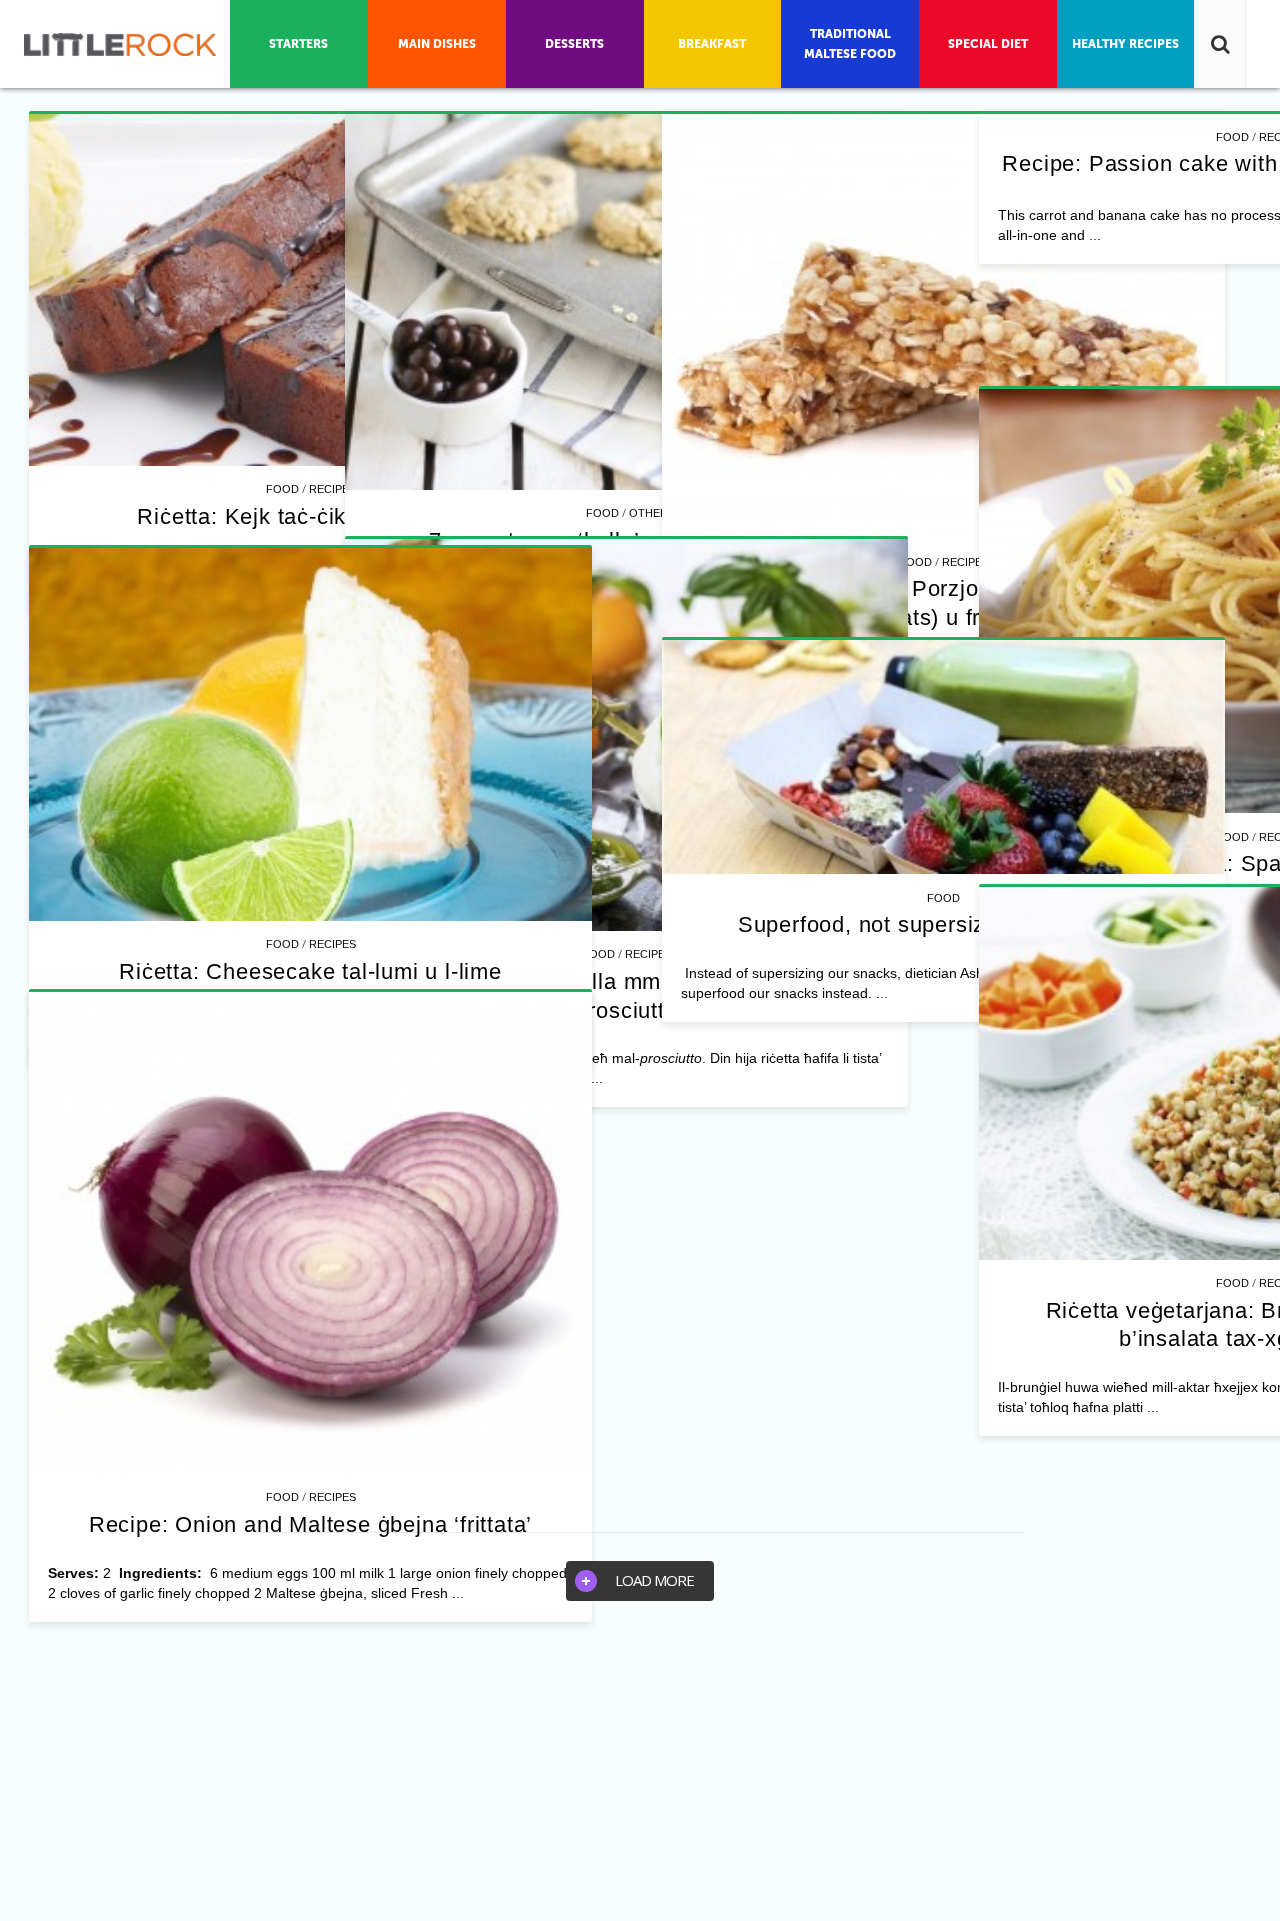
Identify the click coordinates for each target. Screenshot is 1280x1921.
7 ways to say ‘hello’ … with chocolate (918, 540)
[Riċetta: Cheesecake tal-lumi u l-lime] (918, 1691)
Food (282, 489)
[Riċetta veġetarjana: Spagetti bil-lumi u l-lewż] (918, 1096)
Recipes (332, 489)
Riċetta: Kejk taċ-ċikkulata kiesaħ (310, 516)
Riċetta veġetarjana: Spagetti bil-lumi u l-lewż (919, 1358)
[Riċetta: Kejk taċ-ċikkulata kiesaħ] (310, 290)
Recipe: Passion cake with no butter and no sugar (918, 735)
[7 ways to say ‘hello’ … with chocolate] (918, 302)
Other (940, 513)
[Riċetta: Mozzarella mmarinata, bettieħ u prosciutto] (310, 1507)
